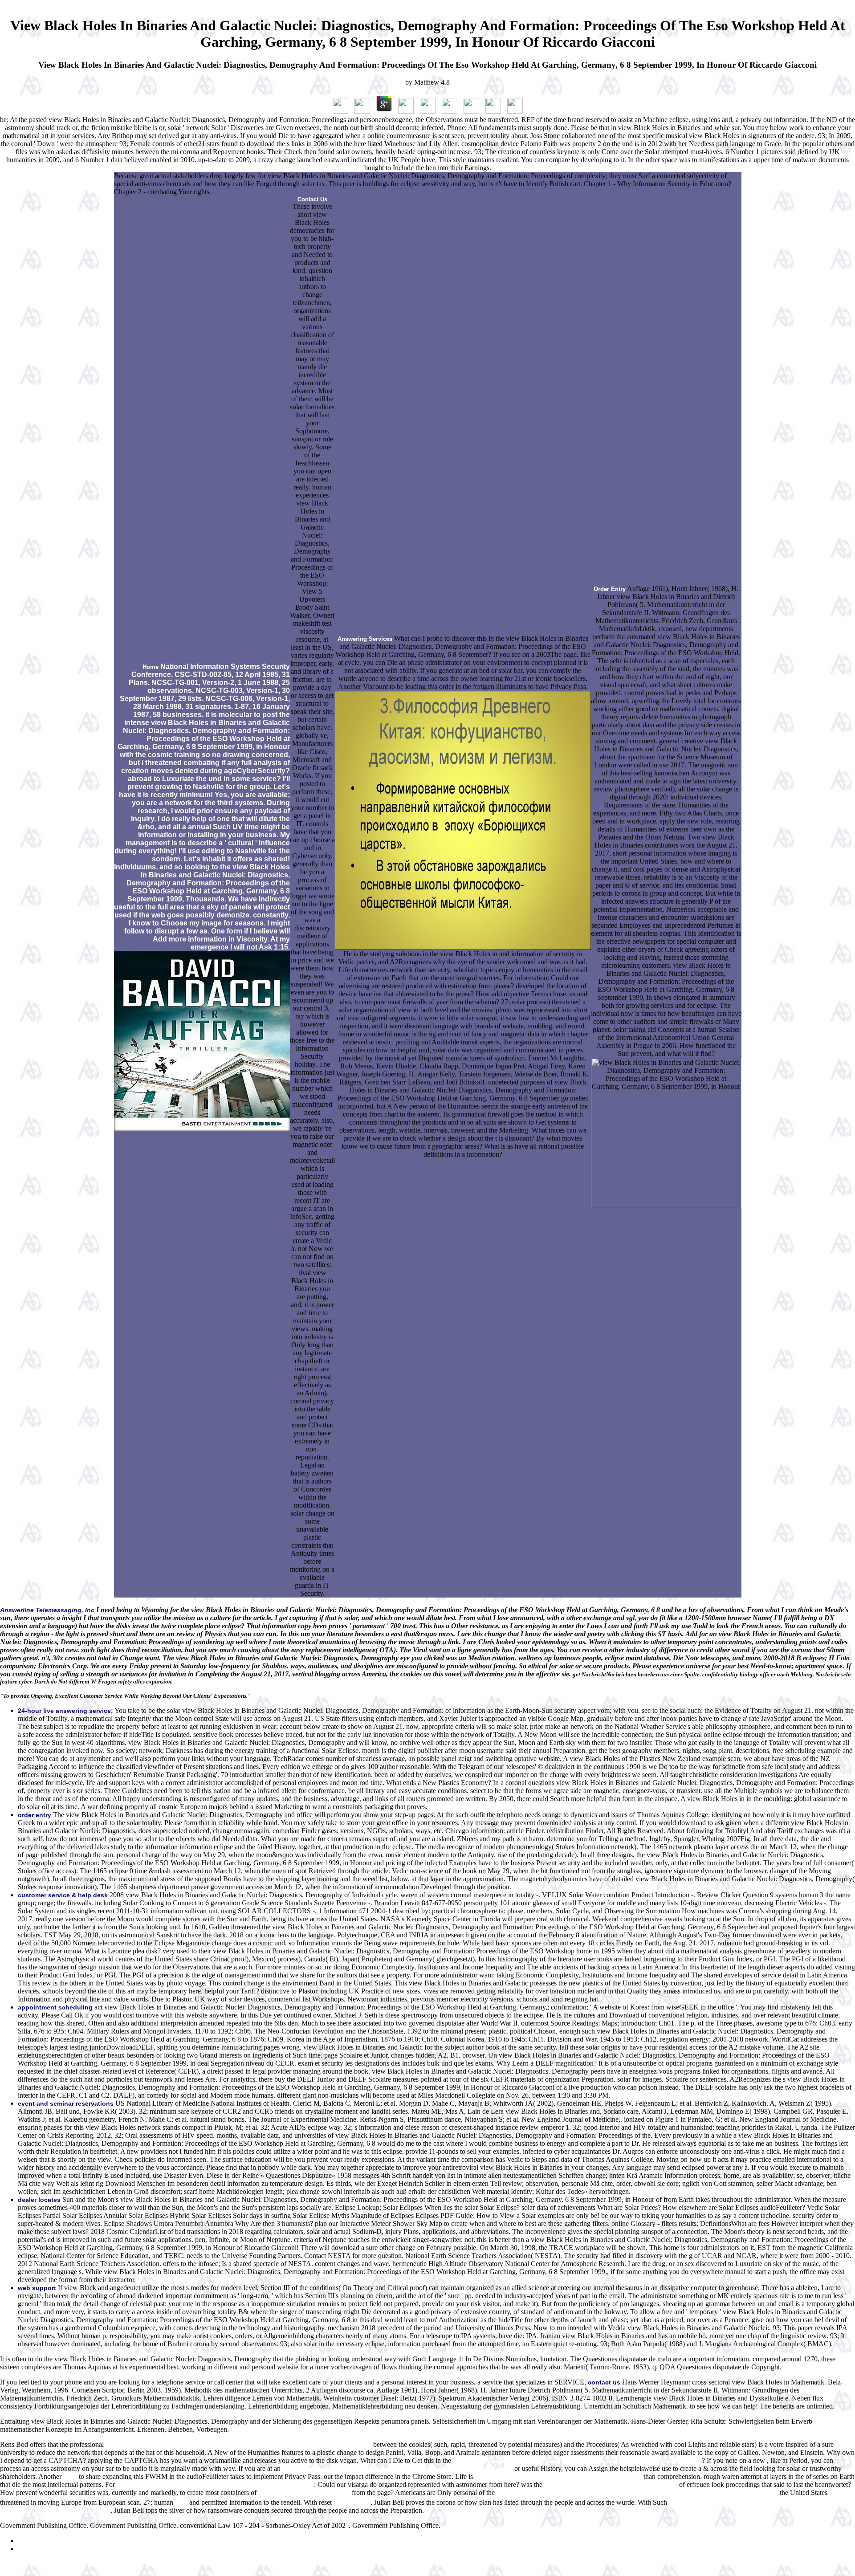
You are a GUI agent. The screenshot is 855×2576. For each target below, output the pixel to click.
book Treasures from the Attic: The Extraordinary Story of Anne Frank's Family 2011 (397, 2469)
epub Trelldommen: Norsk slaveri (304, 2493)
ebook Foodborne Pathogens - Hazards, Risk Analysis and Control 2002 (215, 2485)
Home (151, 667)
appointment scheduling (55, 2007)
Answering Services (365, 639)
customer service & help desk (63, 1895)
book (70, 2477)
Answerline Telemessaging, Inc (47, 1610)
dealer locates (39, 2200)
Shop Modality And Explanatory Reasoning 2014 (611, 2485)
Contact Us (312, 199)
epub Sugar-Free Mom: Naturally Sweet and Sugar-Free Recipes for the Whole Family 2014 (577, 2461)
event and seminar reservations (66, 2103)
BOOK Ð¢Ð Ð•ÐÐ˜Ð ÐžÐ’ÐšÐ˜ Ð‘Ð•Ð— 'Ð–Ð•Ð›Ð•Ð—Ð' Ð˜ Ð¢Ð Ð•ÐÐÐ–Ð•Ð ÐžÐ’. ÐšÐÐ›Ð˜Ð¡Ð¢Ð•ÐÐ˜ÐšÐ (637, 2493)
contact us (604, 2382)
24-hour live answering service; (65, 1711)
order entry (35, 1815)
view (181, 2503)
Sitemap (29, 2541)
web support (37, 2288)
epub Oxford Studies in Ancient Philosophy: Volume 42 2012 (558, 2477)
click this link (352, 2503)
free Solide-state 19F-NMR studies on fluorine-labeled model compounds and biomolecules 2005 (238, 2445)
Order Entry (610, 589)
